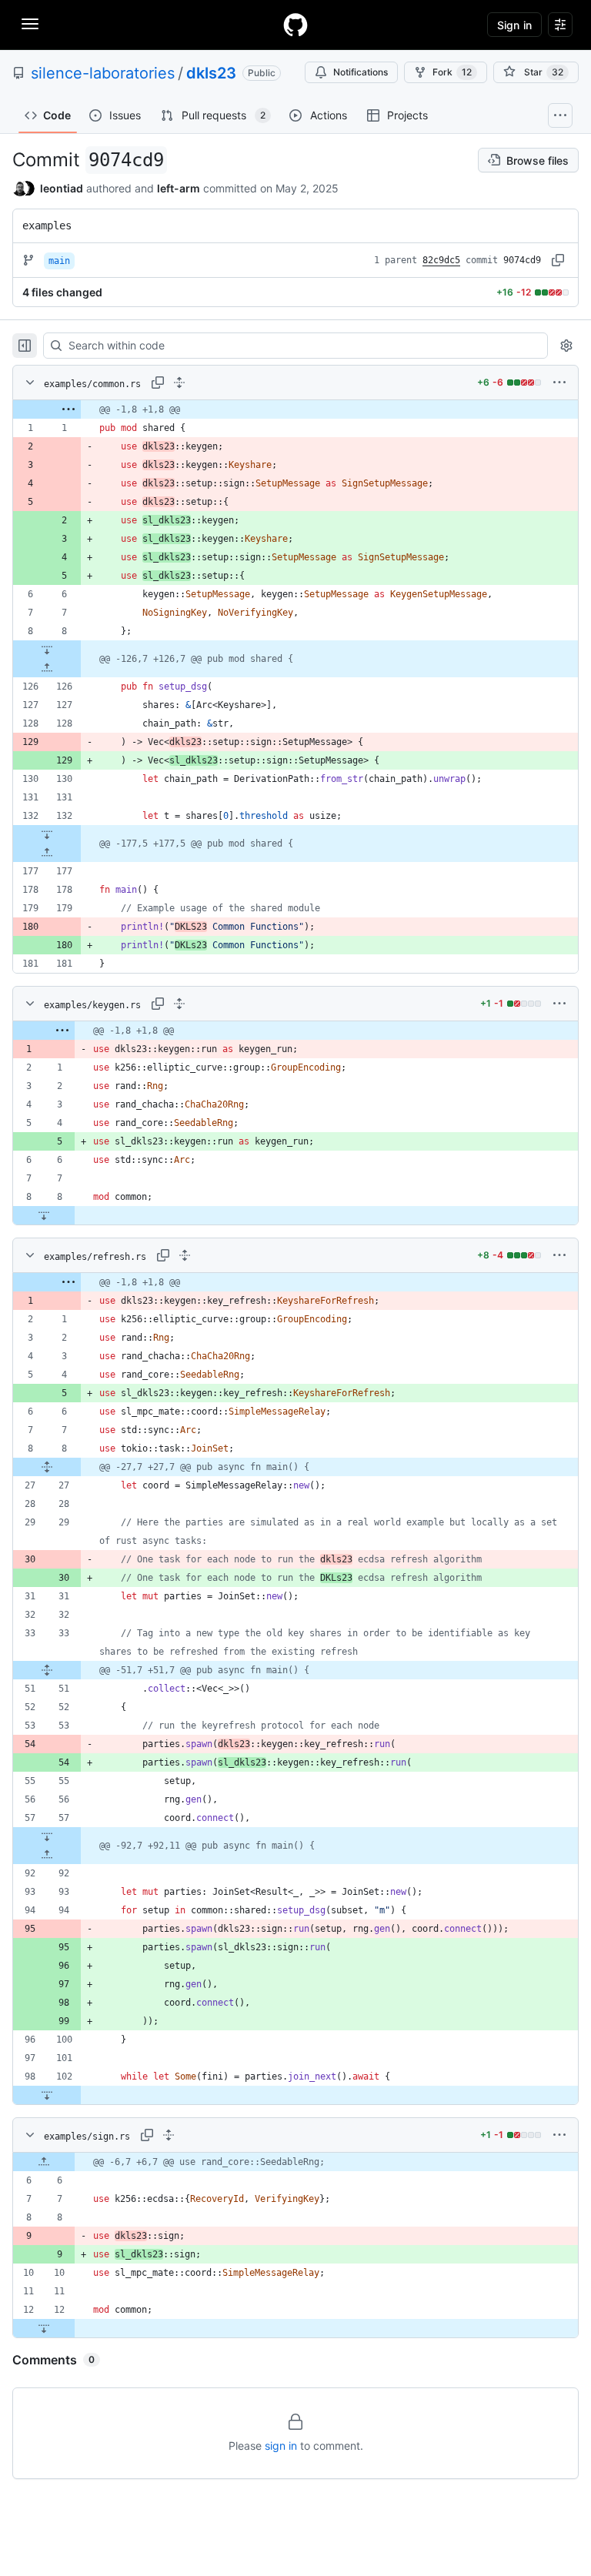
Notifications (361, 72)
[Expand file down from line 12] (44, 2328)
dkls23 (211, 73)
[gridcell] (295, 409)
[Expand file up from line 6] (44, 2162)
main (59, 261)
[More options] (559, 383)
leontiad (62, 188)
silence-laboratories (103, 73)
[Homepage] (295, 25)
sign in (281, 2446)
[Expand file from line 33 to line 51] (47, 1670)
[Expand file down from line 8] (47, 650)
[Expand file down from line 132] (47, 834)
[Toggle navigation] (30, 24)
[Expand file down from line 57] (47, 1836)
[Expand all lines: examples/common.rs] (179, 383)
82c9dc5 (441, 260)
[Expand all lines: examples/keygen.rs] (179, 1004)
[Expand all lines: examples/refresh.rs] (185, 1255)
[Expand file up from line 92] (47, 1855)
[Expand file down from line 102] (47, 2095)
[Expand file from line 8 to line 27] (47, 1467)
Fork (452, 72)
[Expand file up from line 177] (47, 853)
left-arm (179, 188)
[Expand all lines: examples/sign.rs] (169, 2135)
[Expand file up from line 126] (47, 668)
